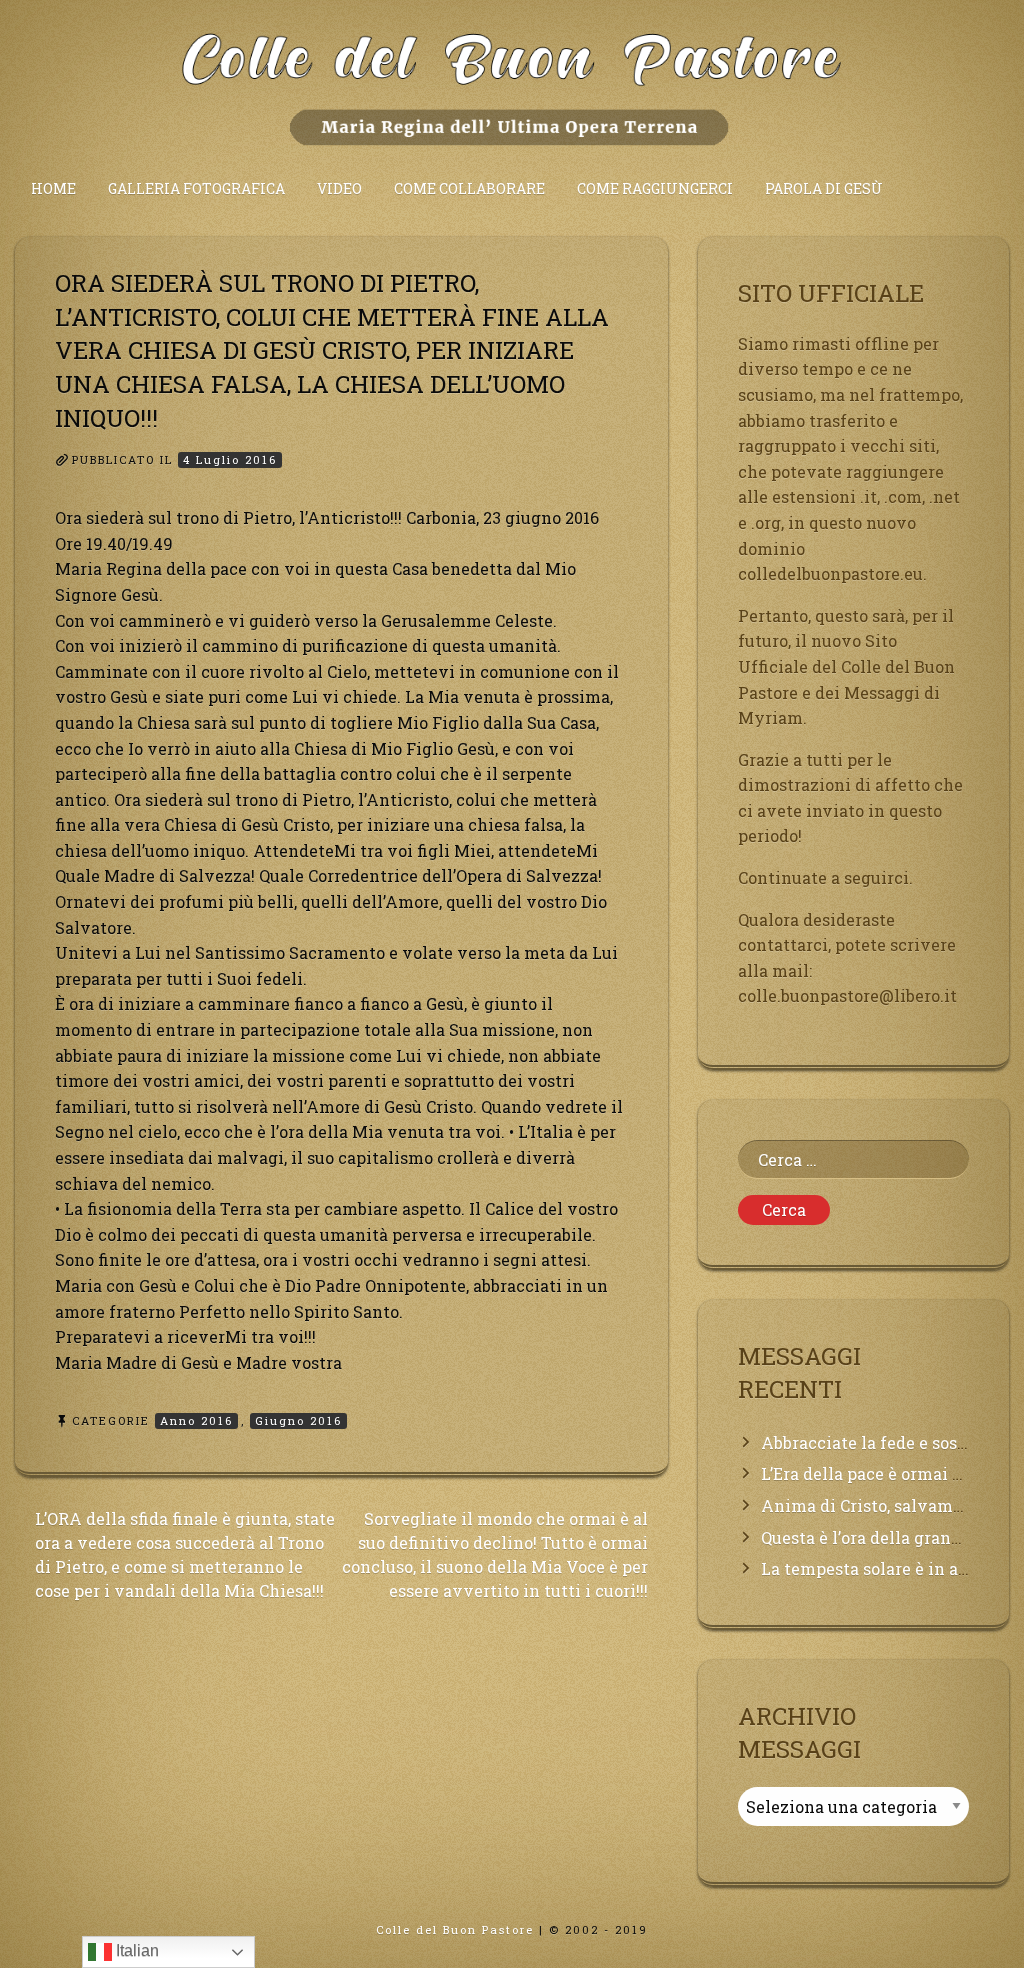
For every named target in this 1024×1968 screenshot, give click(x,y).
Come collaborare (469, 188)
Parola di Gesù (824, 188)
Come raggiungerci (655, 188)
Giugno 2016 (298, 1420)
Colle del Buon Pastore (455, 1929)
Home (53, 188)
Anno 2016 (196, 1420)
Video (339, 188)
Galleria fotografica (196, 188)
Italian (135, 1950)
